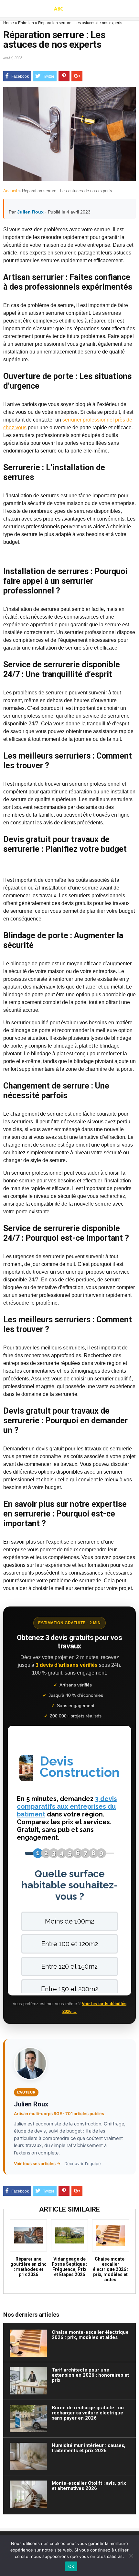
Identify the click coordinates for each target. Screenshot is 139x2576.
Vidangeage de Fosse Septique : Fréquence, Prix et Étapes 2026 (69, 2267)
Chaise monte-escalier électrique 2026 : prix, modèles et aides (111, 2269)
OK (71, 2566)
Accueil (10, 191)
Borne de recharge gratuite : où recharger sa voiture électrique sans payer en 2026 (88, 2413)
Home (9, 23)
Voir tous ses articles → (37, 2163)
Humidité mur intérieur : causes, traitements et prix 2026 (89, 2448)
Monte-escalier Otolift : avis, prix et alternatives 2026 (89, 2486)
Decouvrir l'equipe (83, 2163)
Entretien (26, 23)
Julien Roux (30, 212)
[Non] (131, 2556)
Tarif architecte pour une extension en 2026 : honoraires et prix (90, 2375)
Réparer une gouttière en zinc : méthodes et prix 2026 (28, 2267)
